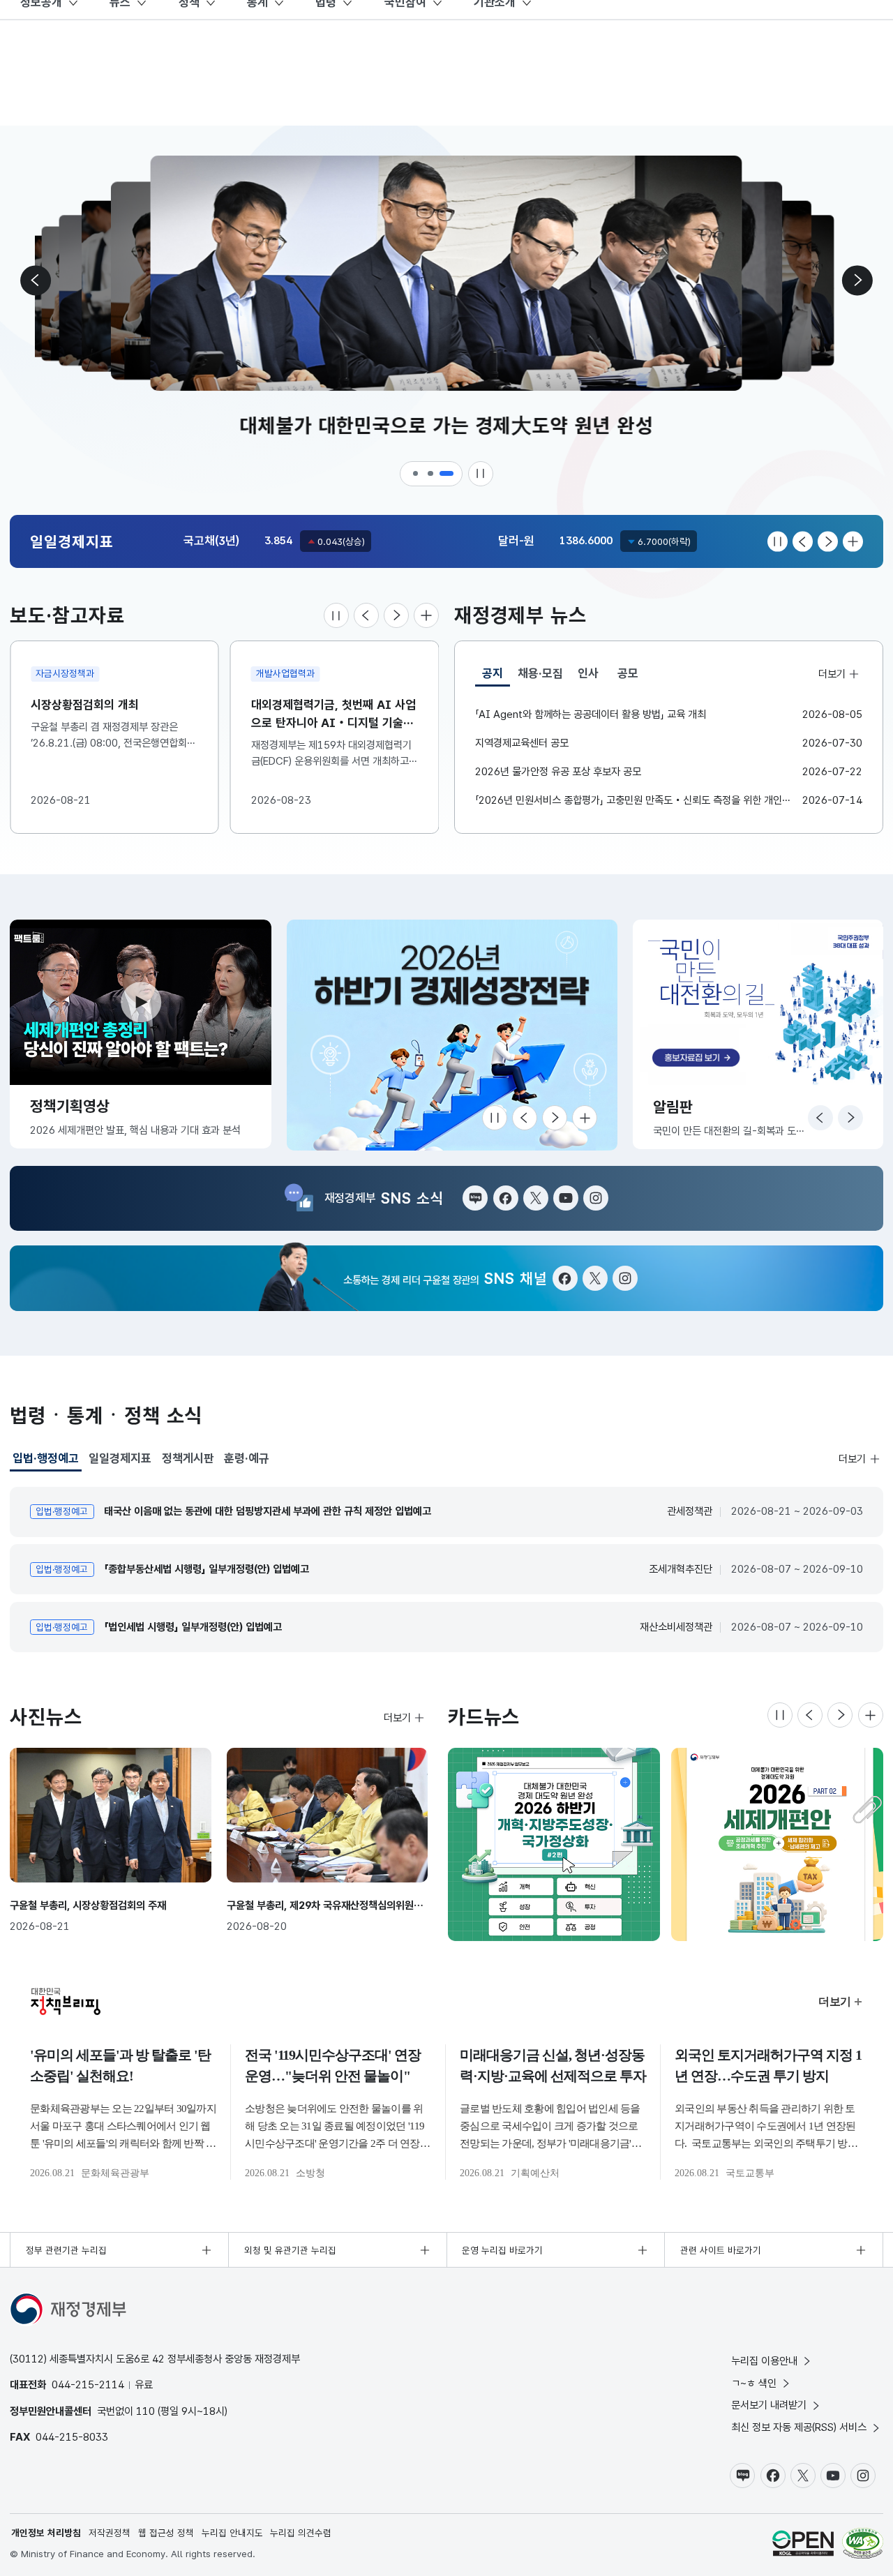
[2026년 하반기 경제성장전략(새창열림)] (452, 1035)
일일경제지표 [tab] (120, 1458)
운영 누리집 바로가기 (502, 2250)
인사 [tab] (588, 673)
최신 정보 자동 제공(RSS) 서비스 (799, 2427)
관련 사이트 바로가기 (721, 2250)
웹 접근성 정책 (166, 2533)
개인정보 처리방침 (46, 2533)
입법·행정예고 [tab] (46, 1461)
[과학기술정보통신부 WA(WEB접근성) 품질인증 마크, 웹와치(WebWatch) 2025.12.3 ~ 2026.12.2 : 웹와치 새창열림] (863, 2543)
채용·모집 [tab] (540, 673)
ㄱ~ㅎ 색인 (754, 2383)
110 (145, 2411)
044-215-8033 (72, 2437)
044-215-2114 (88, 2384)
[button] (417, 474)
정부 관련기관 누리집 (66, 2250)
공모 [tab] (628, 673)
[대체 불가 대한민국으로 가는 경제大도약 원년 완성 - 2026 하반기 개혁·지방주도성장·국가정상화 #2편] (554, 1844)
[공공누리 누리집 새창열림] (803, 2543)
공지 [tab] (496, 676)
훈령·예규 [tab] (247, 1458)
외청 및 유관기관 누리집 (290, 2250)
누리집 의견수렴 (301, 2533)
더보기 (832, 673)
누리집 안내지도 (232, 2533)
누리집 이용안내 (764, 2361)
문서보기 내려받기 (769, 2405)
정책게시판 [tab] (188, 1458)
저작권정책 (110, 2533)
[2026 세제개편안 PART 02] (777, 1844)
